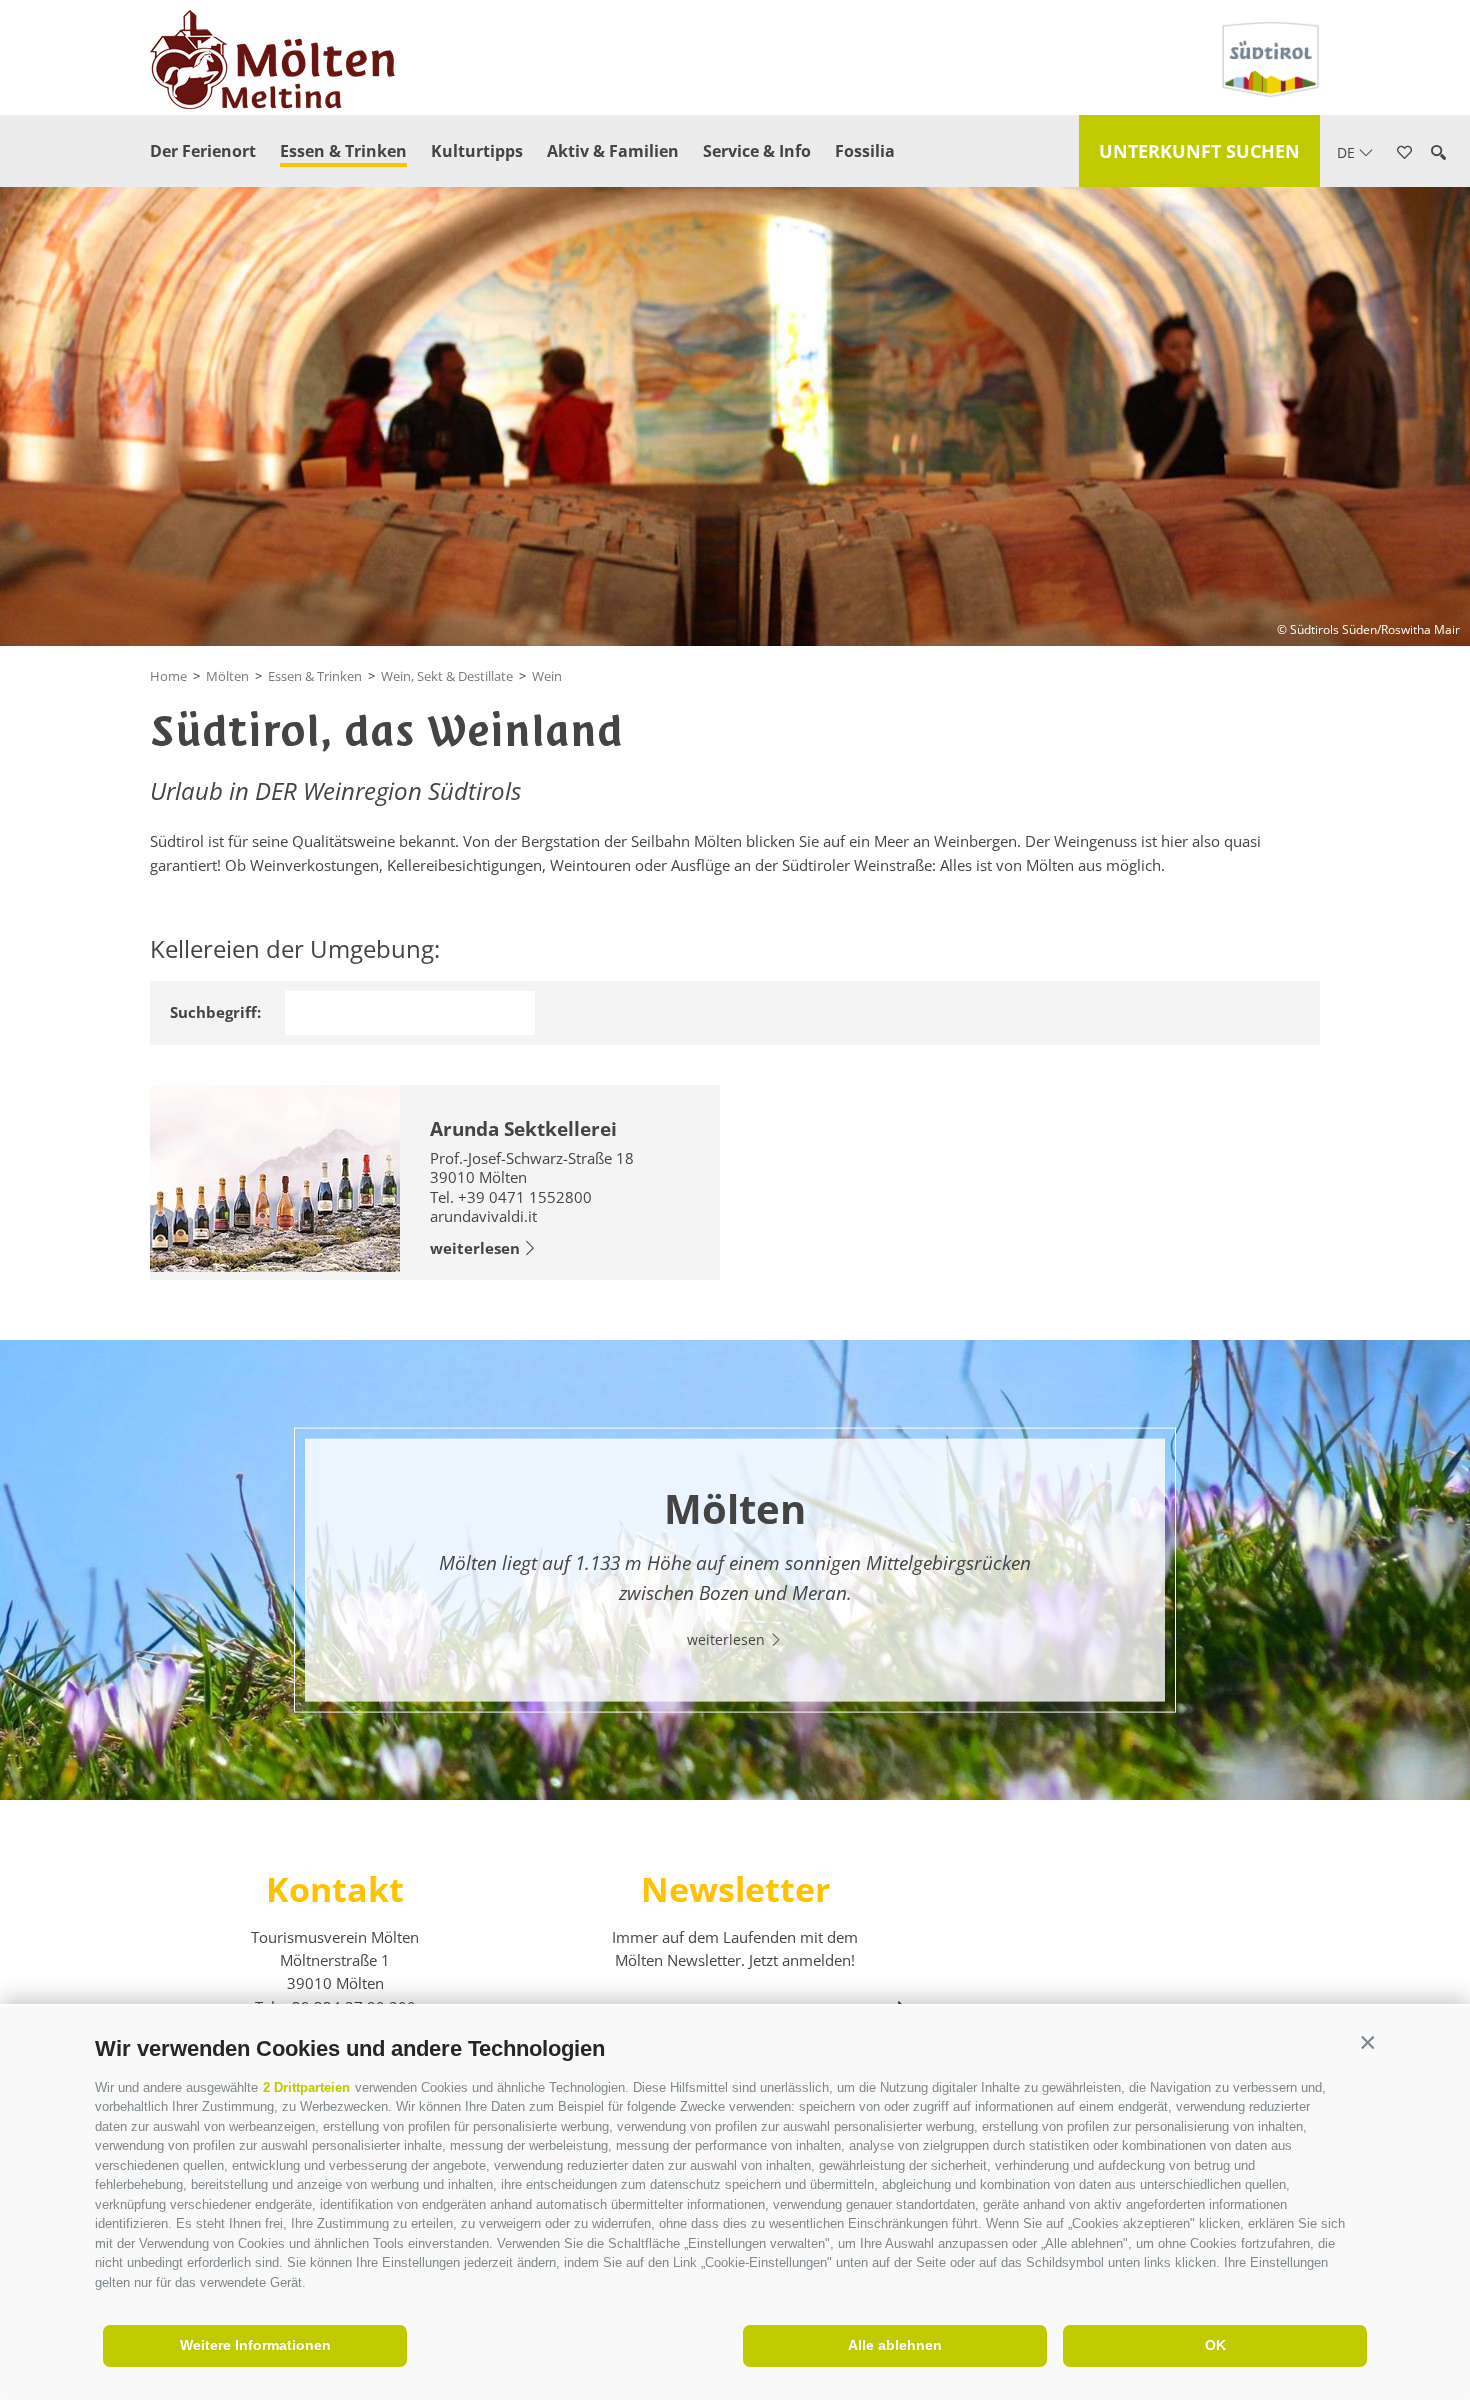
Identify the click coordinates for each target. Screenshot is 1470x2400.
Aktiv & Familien (613, 151)
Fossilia (865, 151)
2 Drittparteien (306, 2087)
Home (168, 676)
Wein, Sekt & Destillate (447, 676)
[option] (735, 1569)
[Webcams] (1433, 330)
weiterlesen (475, 1248)
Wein (547, 676)
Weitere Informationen (255, 2345)
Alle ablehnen (895, 2345)
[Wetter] (1433, 272)
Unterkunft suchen (1199, 151)
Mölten (227, 676)
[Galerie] (1433, 388)
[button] (1367, 2043)
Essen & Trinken (343, 151)
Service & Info (757, 151)
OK (1215, 2345)
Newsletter (735, 1889)
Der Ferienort (203, 151)
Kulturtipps (477, 151)
